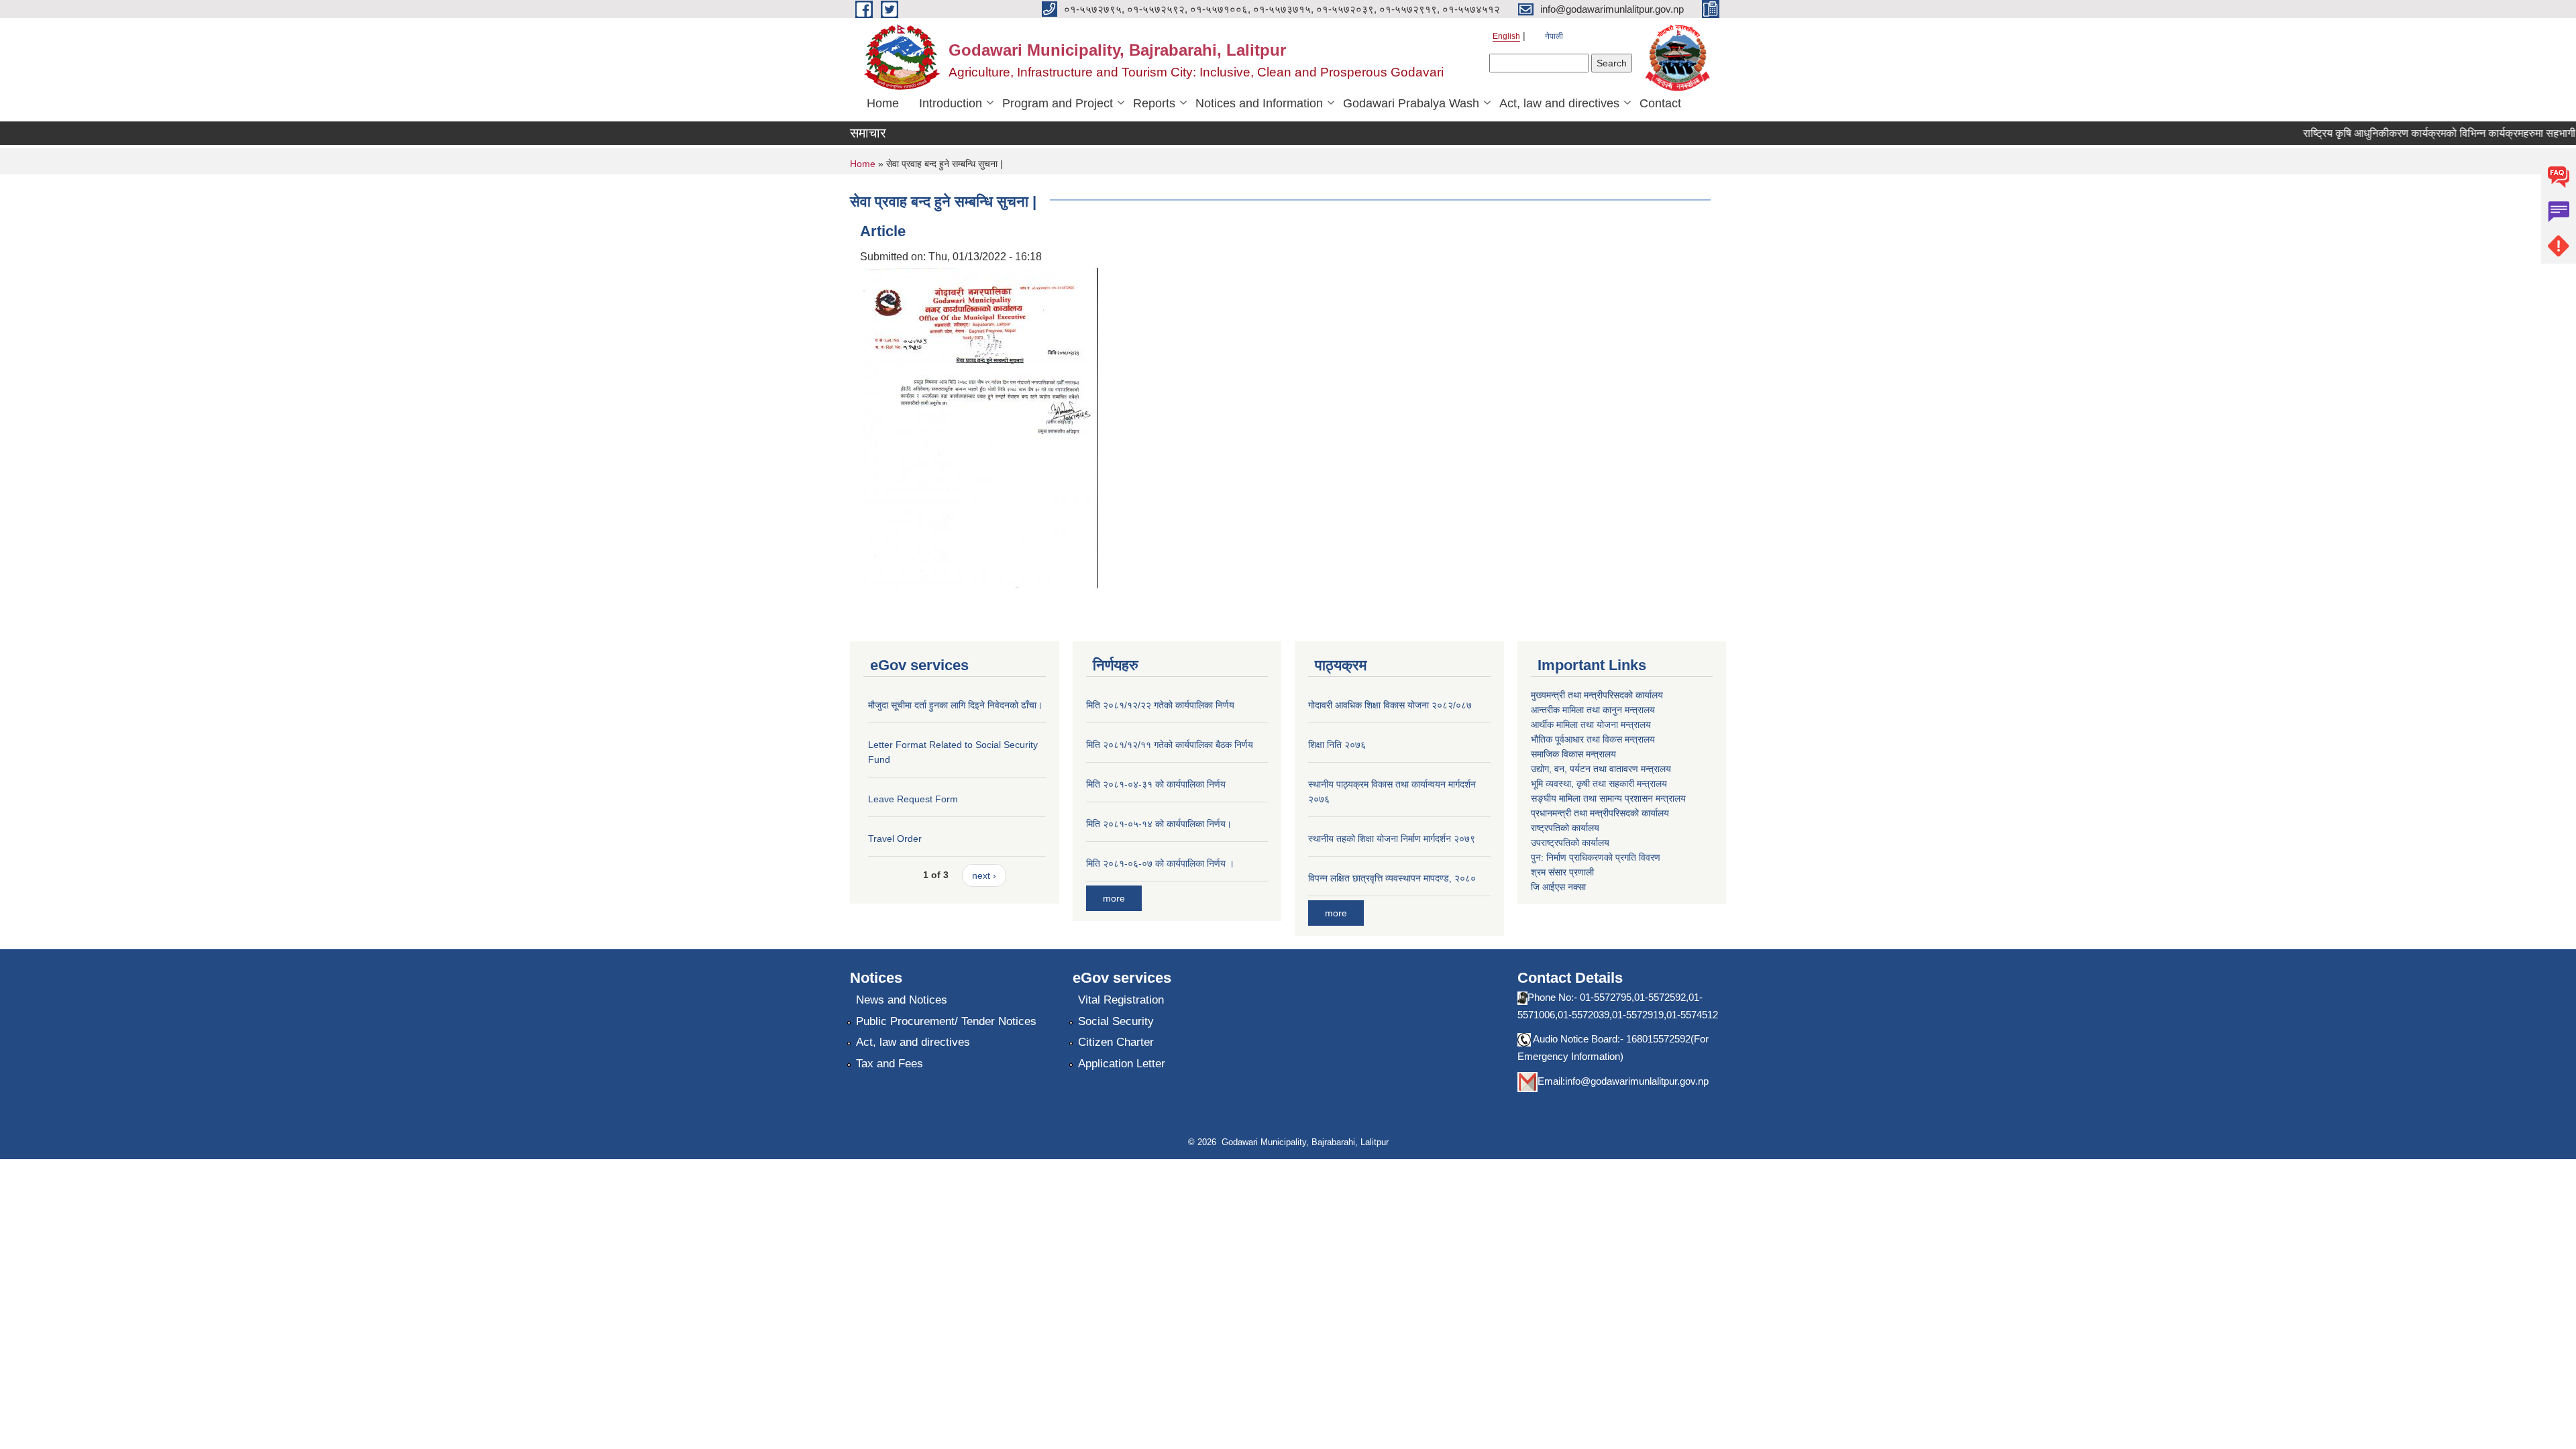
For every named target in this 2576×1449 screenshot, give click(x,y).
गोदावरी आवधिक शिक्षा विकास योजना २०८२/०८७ (1390, 705)
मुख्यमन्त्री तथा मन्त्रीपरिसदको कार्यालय (1597, 695)
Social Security (1116, 1021)
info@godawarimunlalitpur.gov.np (1637, 1081)
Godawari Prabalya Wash (1411, 103)
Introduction (951, 103)
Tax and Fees (890, 1064)
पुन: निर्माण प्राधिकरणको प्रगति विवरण (1596, 857)
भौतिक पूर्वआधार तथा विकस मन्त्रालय (1593, 739)
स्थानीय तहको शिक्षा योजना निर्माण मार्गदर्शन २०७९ (1392, 839)
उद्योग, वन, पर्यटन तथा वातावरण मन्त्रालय (1601, 769)
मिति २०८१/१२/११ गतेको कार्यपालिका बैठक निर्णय (1170, 745)
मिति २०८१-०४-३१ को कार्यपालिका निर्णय (1156, 784)
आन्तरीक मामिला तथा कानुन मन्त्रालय (1593, 710)
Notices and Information (1259, 103)
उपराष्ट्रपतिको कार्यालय (1570, 843)
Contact (1660, 103)
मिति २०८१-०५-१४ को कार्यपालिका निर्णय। (1159, 824)
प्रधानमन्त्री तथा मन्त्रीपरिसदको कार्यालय (1600, 813)
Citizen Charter (1116, 1042)
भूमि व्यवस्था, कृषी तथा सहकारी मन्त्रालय (1599, 784)
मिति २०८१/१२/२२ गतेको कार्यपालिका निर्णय (1160, 705)
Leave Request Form (913, 799)
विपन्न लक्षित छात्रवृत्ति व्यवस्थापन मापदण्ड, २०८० (1392, 878)
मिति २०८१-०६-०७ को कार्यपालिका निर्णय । (1160, 863)
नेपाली (1554, 36)
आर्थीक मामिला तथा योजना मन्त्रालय (1591, 724)
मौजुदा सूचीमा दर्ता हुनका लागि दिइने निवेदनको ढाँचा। (955, 705)
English (1506, 36)
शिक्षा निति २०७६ (1337, 745)
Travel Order (895, 839)
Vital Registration (1121, 1000)
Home (883, 103)
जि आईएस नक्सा (1558, 887)
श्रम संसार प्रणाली (1562, 872)
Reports (1154, 103)
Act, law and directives (1559, 103)
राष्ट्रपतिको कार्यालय (1565, 828)
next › (984, 875)
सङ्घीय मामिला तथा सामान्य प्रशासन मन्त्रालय (1608, 798)
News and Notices (902, 1000)
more (1114, 898)
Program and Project (1058, 103)
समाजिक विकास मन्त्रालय (1573, 754)
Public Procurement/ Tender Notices (946, 1021)
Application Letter (1122, 1064)
